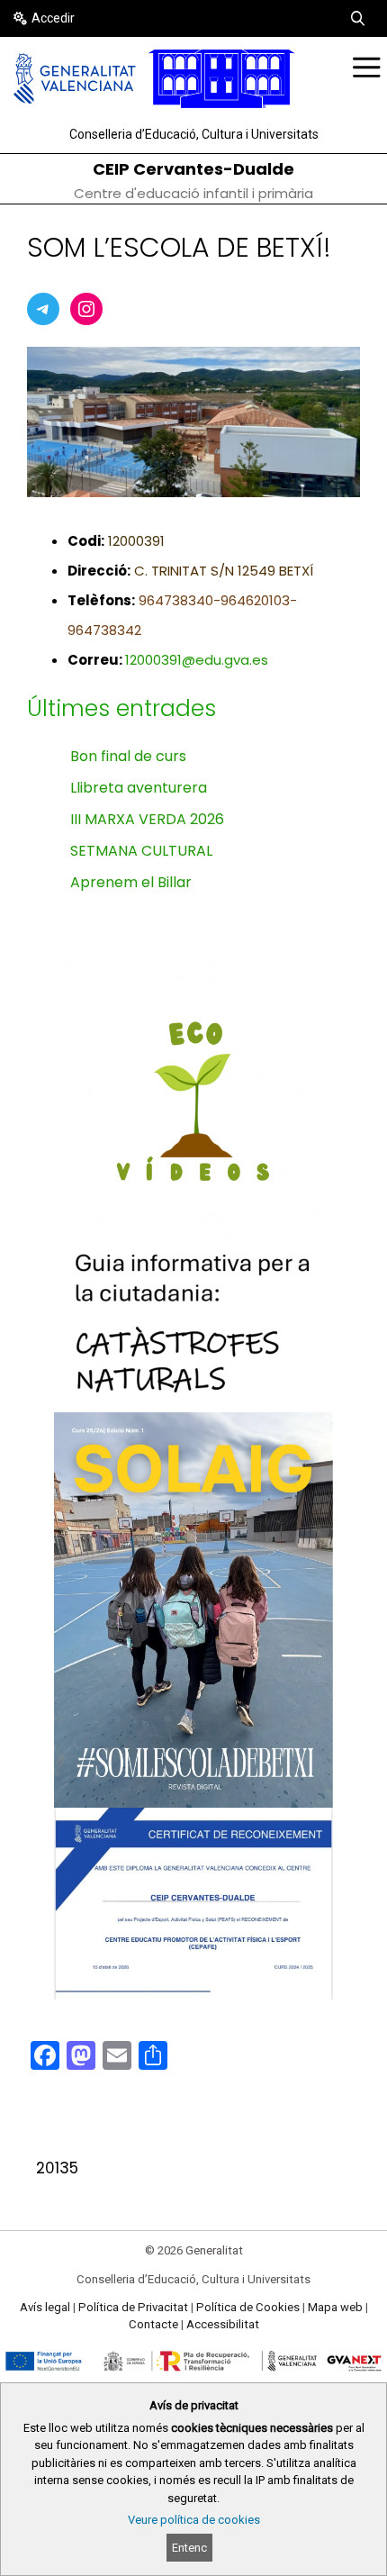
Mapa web (335, 2307)
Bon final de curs (128, 756)
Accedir (53, 18)
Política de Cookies (248, 2307)
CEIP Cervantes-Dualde (193, 169)
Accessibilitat (223, 2324)
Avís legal (45, 2307)
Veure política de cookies (194, 2520)
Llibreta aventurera (139, 788)
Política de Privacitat (133, 2307)
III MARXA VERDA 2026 (147, 819)
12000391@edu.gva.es (197, 660)
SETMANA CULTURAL (141, 851)
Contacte (153, 2324)
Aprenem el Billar (131, 882)
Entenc (189, 2548)
